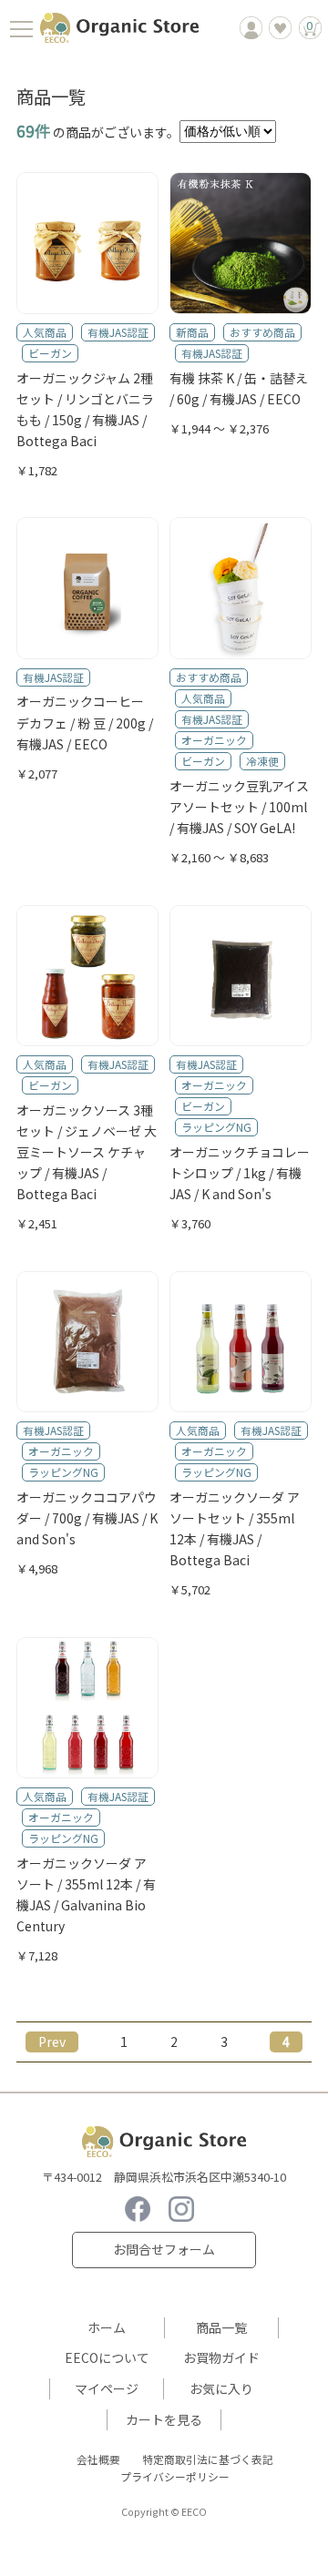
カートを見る (164, 2419)
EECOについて (107, 2357)
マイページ (107, 2388)
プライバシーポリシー (175, 2476)
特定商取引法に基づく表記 (208, 2459)
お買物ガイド (221, 2357)
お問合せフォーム (164, 2249)
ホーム (107, 2327)
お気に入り (221, 2388)
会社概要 (98, 2459)
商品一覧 (221, 2327)
